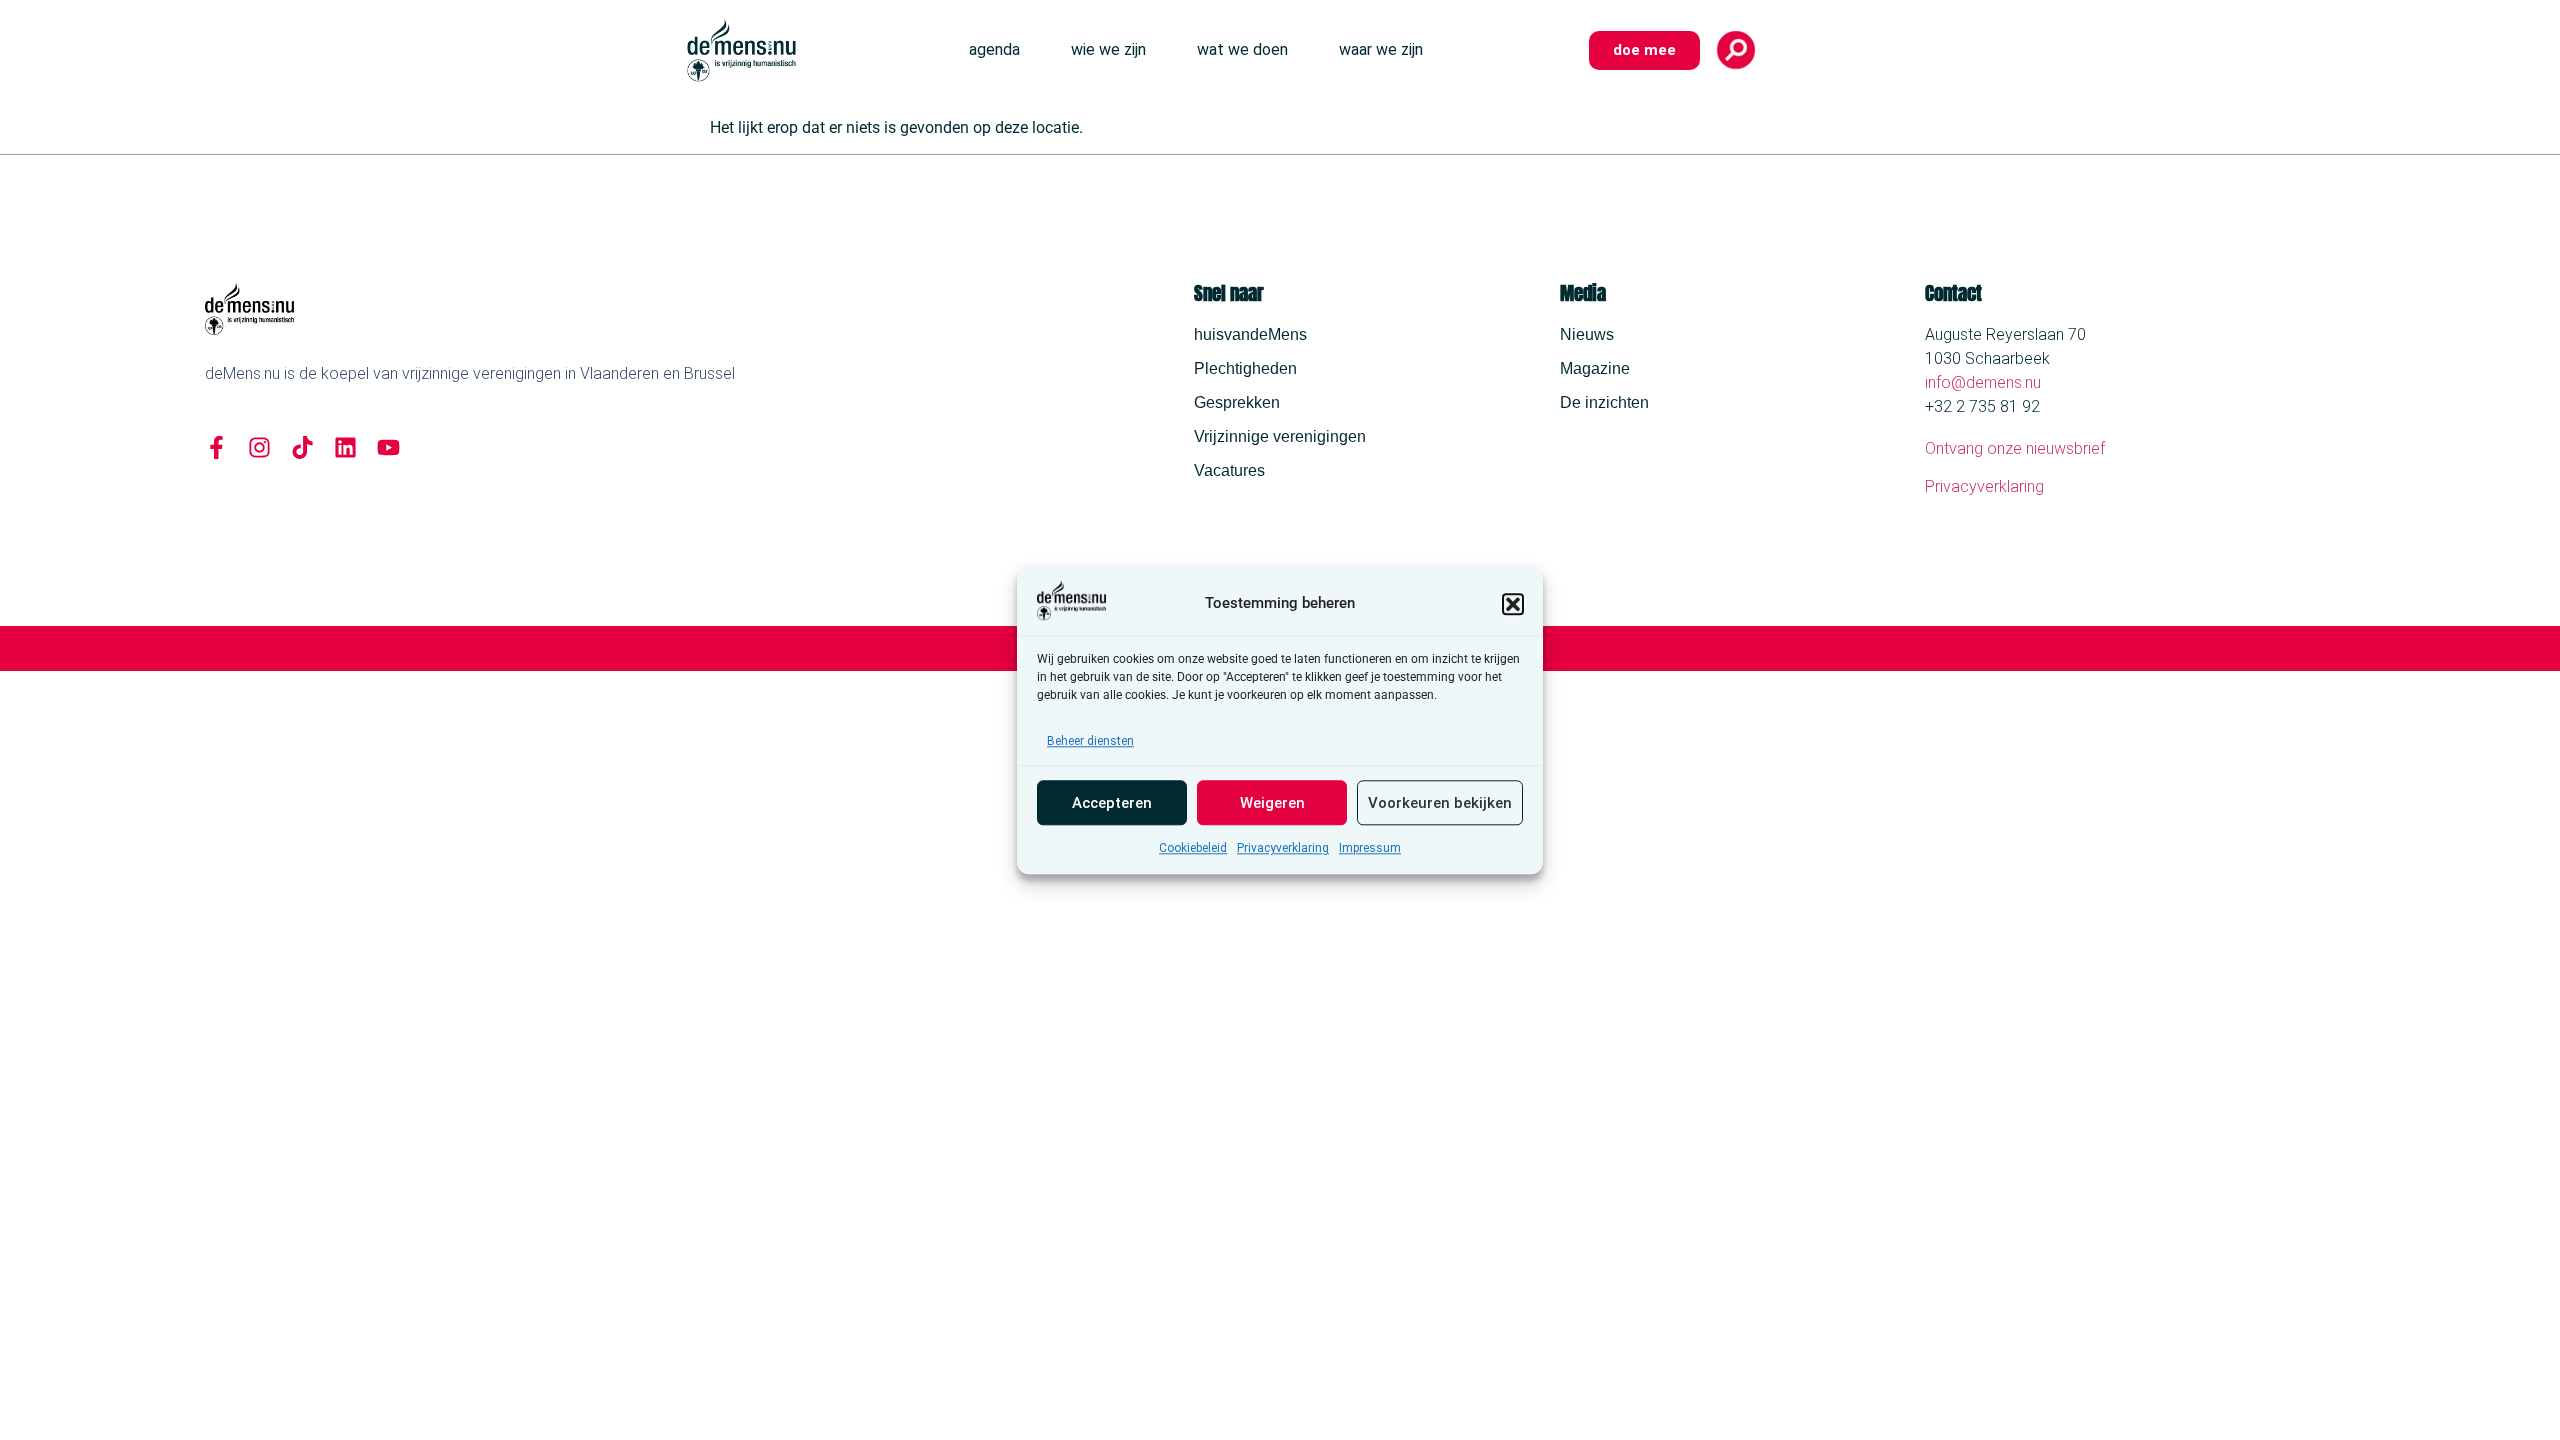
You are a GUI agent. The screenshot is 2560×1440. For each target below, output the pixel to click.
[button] (1513, 604)
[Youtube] (388, 447)
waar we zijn (1381, 49)
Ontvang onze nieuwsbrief (2015, 448)
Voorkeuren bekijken (1440, 803)
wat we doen (1242, 49)
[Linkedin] (345, 447)
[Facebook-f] (216, 447)
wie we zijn (1108, 49)
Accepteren (1112, 803)
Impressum (1370, 849)
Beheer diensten (1090, 742)
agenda (994, 49)
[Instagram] (259, 447)
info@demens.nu (1983, 382)
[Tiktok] (302, 447)
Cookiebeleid (1193, 849)
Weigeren (1272, 803)
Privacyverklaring (1283, 849)
